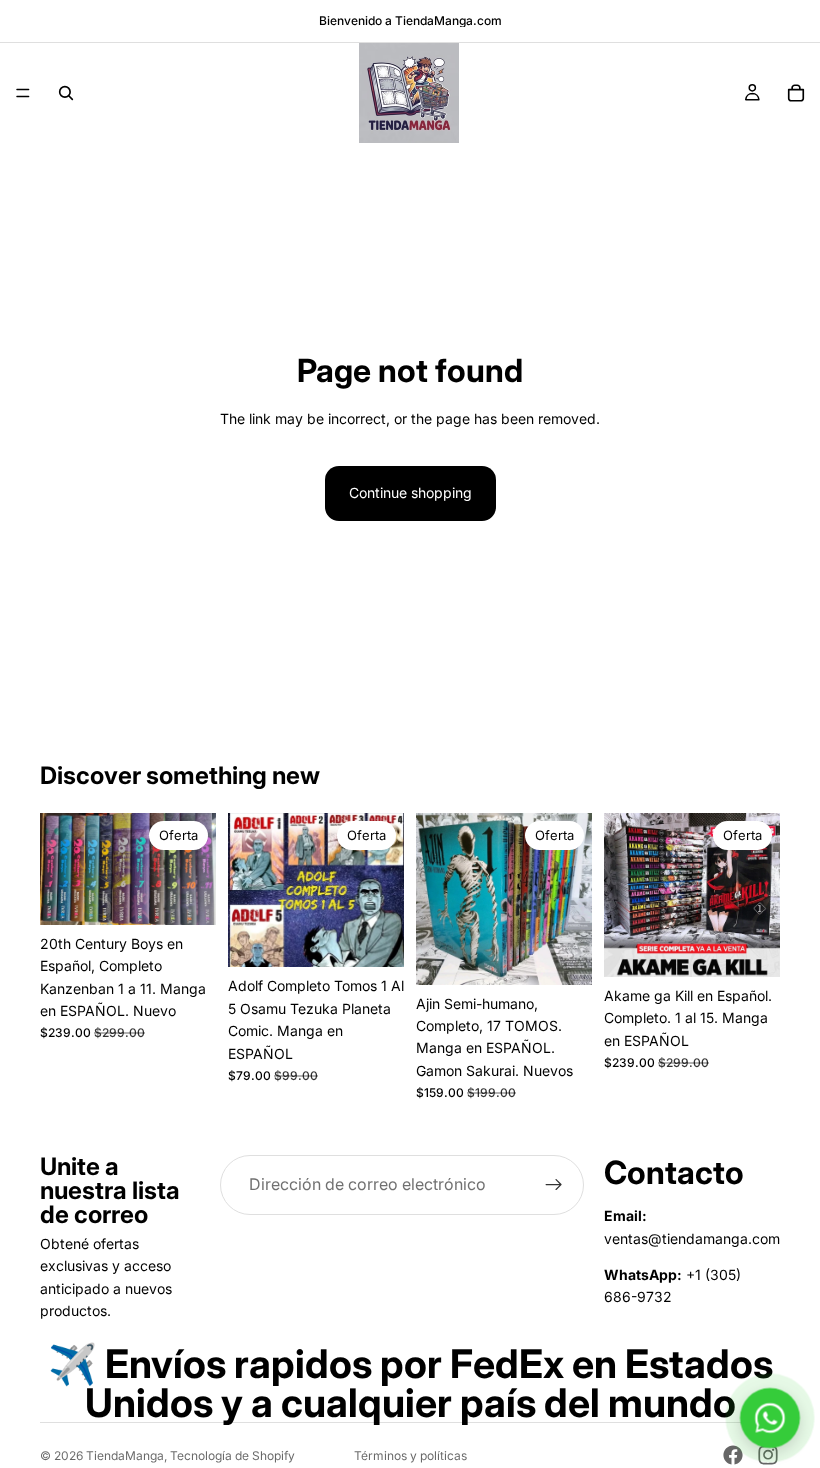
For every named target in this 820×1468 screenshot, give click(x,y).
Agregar (202, 893)
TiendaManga (125, 1455)
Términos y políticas (410, 1455)
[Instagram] (768, 1455)
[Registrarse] (554, 1185)
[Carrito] (796, 93)
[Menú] (23, 93)
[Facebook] (733, 1455)
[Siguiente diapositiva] (194, 869)
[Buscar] (66, 93)
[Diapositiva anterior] (62, 869)
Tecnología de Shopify (232, 1455)
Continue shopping (410, 492)
